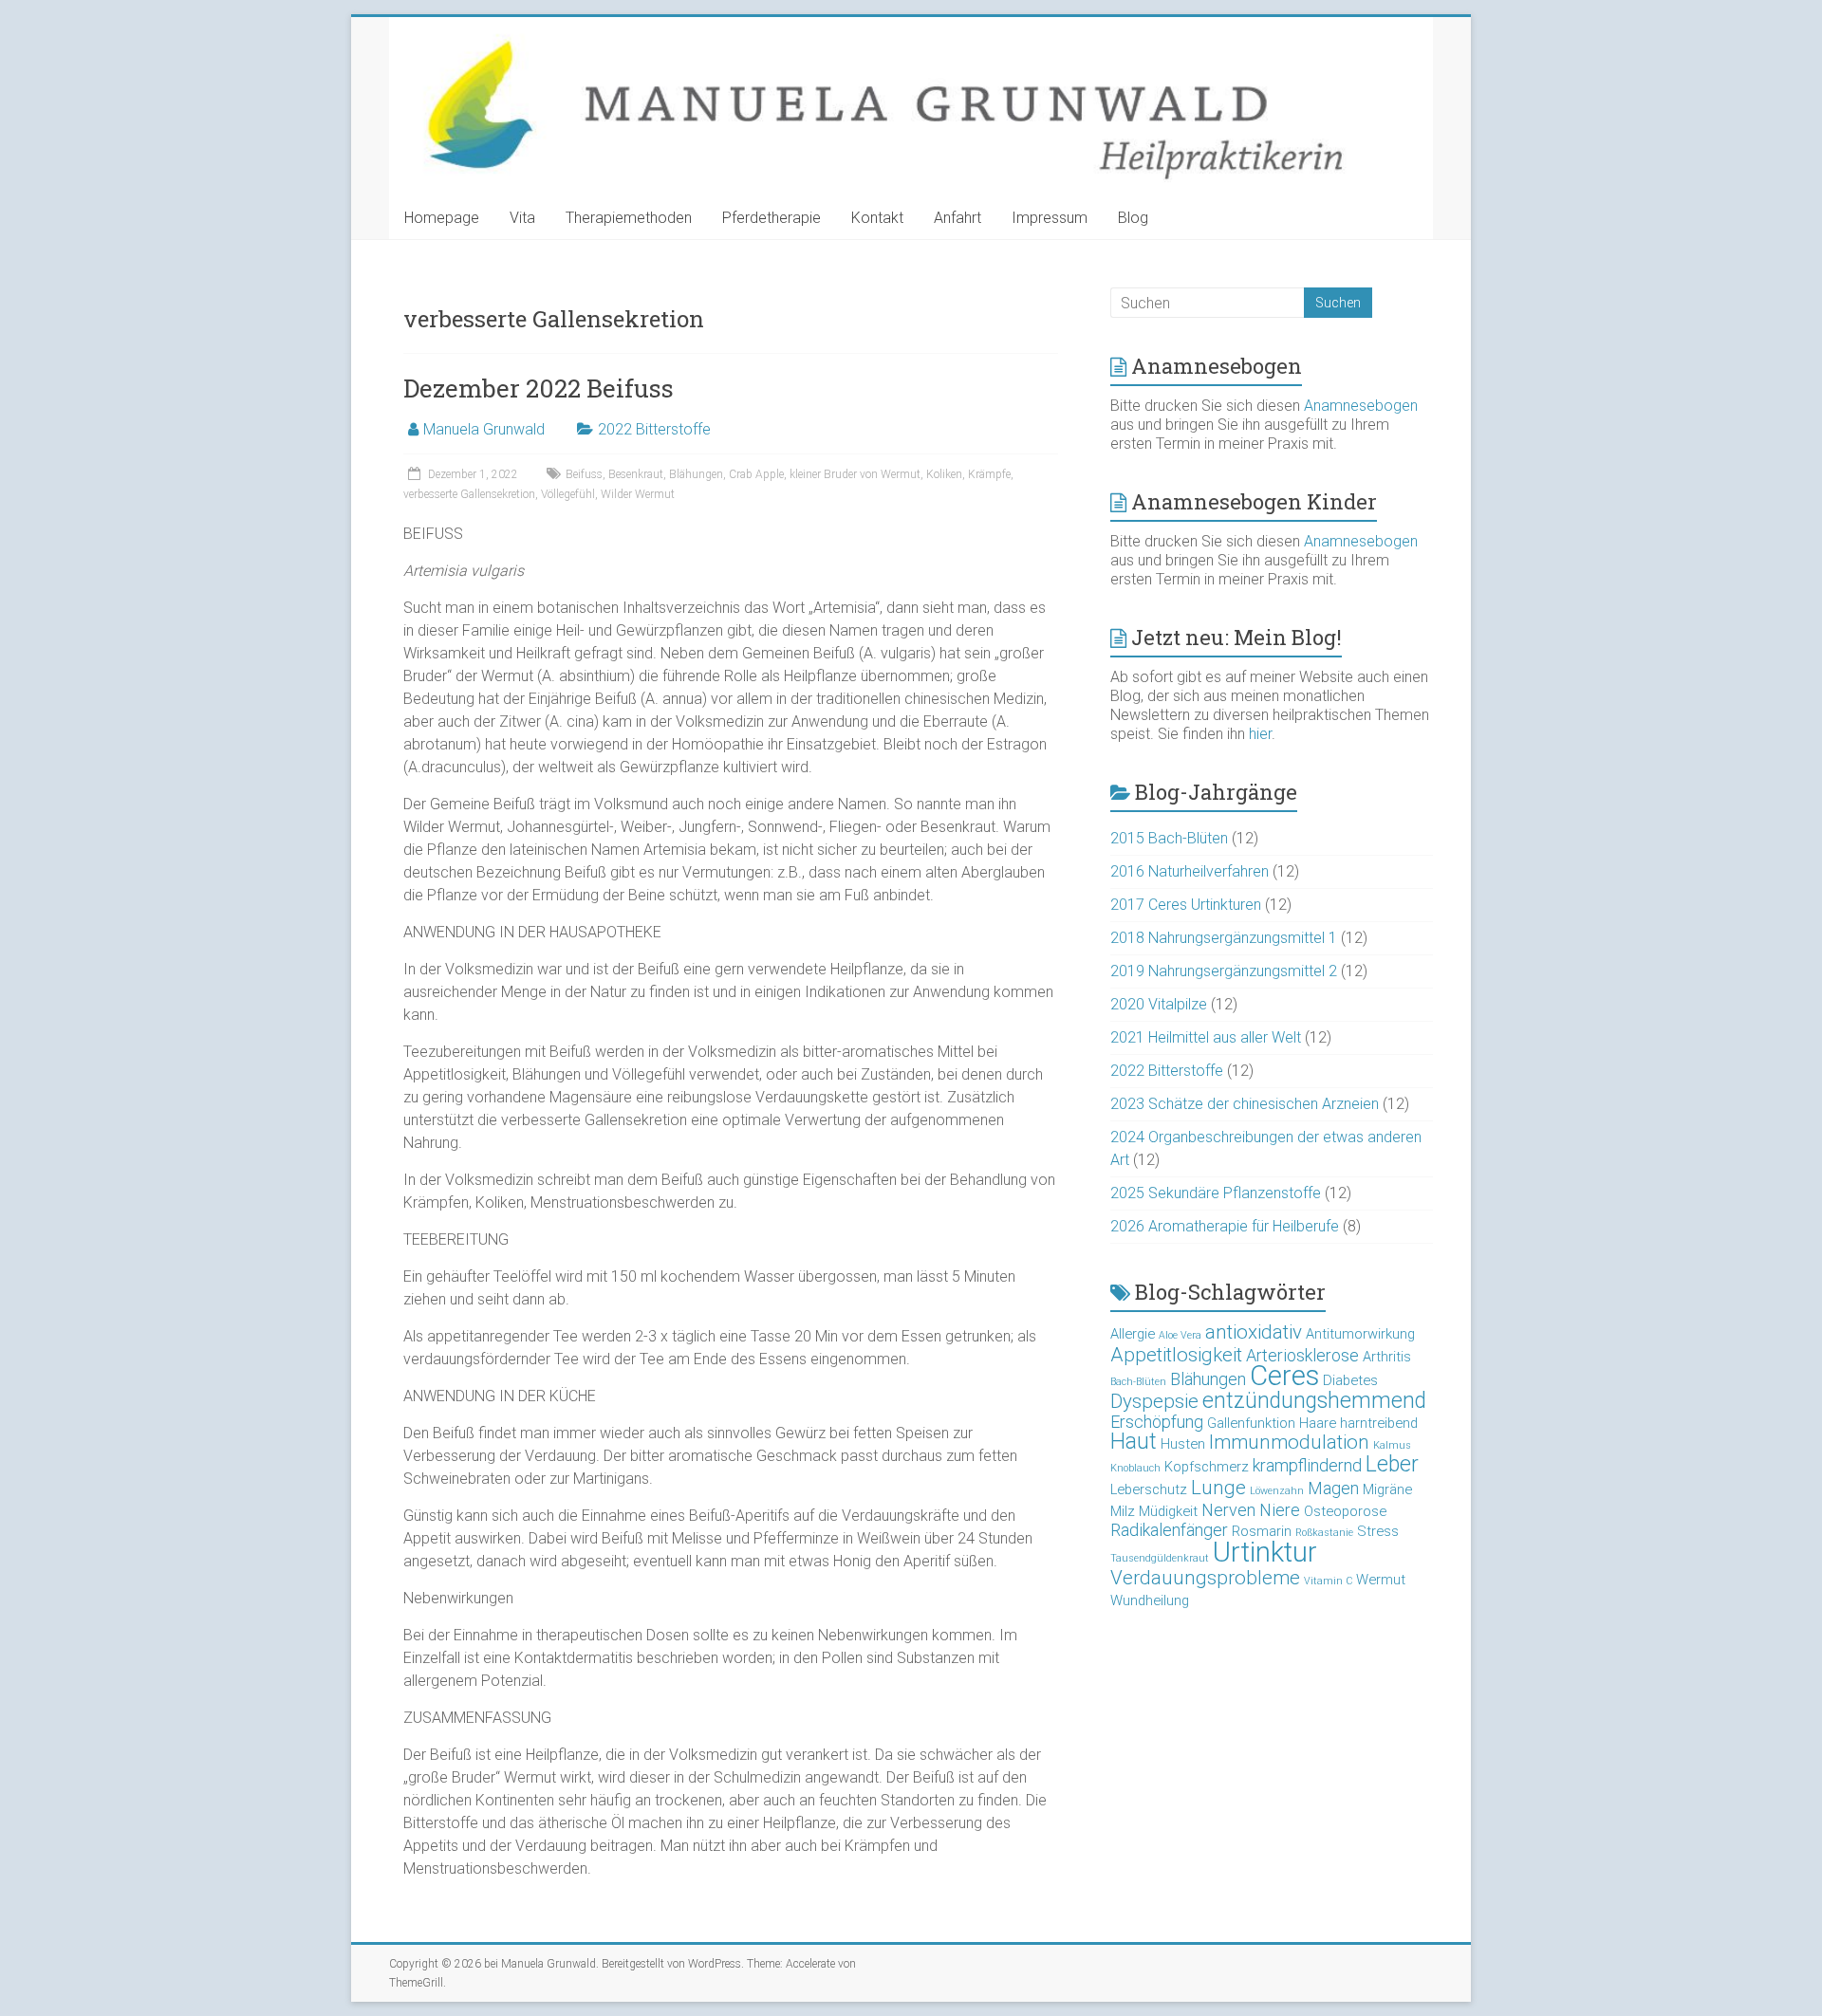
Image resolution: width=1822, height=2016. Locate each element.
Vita (522, 218)
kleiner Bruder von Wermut (855, 474)
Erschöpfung (1157, 1422)
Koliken (944, 474)
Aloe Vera (1180, 1335)
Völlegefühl (568, 494)
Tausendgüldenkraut (1160, 1558)
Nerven (1228, 1510)
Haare (1318, 1423)
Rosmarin (1262, 1531)
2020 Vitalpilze (1159, 1004)
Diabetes (1350, 1380)
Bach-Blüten (1138, 1382)
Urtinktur (1265, 1552)
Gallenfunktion (1251, 1423)
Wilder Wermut (638, 494)
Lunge (1218, 1488)
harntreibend (1379, 1423)
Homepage (442, 218)
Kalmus (1392, 1445)
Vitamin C (1328, 1581)
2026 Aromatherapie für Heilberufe (1225, 1226)
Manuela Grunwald (484, 429)
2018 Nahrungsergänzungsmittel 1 (1224, 938)
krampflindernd (1307, 1465)
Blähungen (696, 474)
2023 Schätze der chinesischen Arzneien (1245, 1104)
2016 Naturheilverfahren (1190, 871)
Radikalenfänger (1169, 1530)
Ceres (1284, 1376)
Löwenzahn (1277, 1491)
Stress (1378, 1531)
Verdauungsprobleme (1205, 1578)
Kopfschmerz (1207, 1467)
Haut (1134, 1442)
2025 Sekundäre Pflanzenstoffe (1216, 1193)
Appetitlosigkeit (1176, 1355)
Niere (1280, 1510)
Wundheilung (1150, 1600)
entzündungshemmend (1314, 1401)
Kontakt (877, 218)
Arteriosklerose (1302, 1355)
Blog (1133, 218)
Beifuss (584, 474)
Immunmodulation (1289, 1442)
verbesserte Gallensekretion (469, 494)
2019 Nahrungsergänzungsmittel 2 (1224, 971)
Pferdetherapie (772, 218)
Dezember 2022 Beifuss (539, 388)
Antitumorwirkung (1360, 1334)
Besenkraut (636, 474)
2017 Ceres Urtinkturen (1186, 905)
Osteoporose (1345, 1511)
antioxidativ (1254, 1332)
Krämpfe (989, 474)
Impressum (1050, 218)
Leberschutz (1149, 1489)
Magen (1333, 1488)
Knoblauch (1135, 1468)
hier (1260, 734)
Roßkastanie (1324, 1533)
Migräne (1387, 1489)
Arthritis (1387, 1357)
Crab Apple (756, 474)
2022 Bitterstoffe (654, 429)
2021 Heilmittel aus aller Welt (1206, 1037)
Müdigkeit (1168, 1511)
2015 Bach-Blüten (1169, 838)
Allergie (1133, 1334)
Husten (1183, 1444)
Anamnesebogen (1361, 406)
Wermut (1381, 1580)
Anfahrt (957, 218)
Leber (1392, 1464)
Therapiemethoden (629, 218)
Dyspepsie (1154, 1401)
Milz (1123, 1511)
